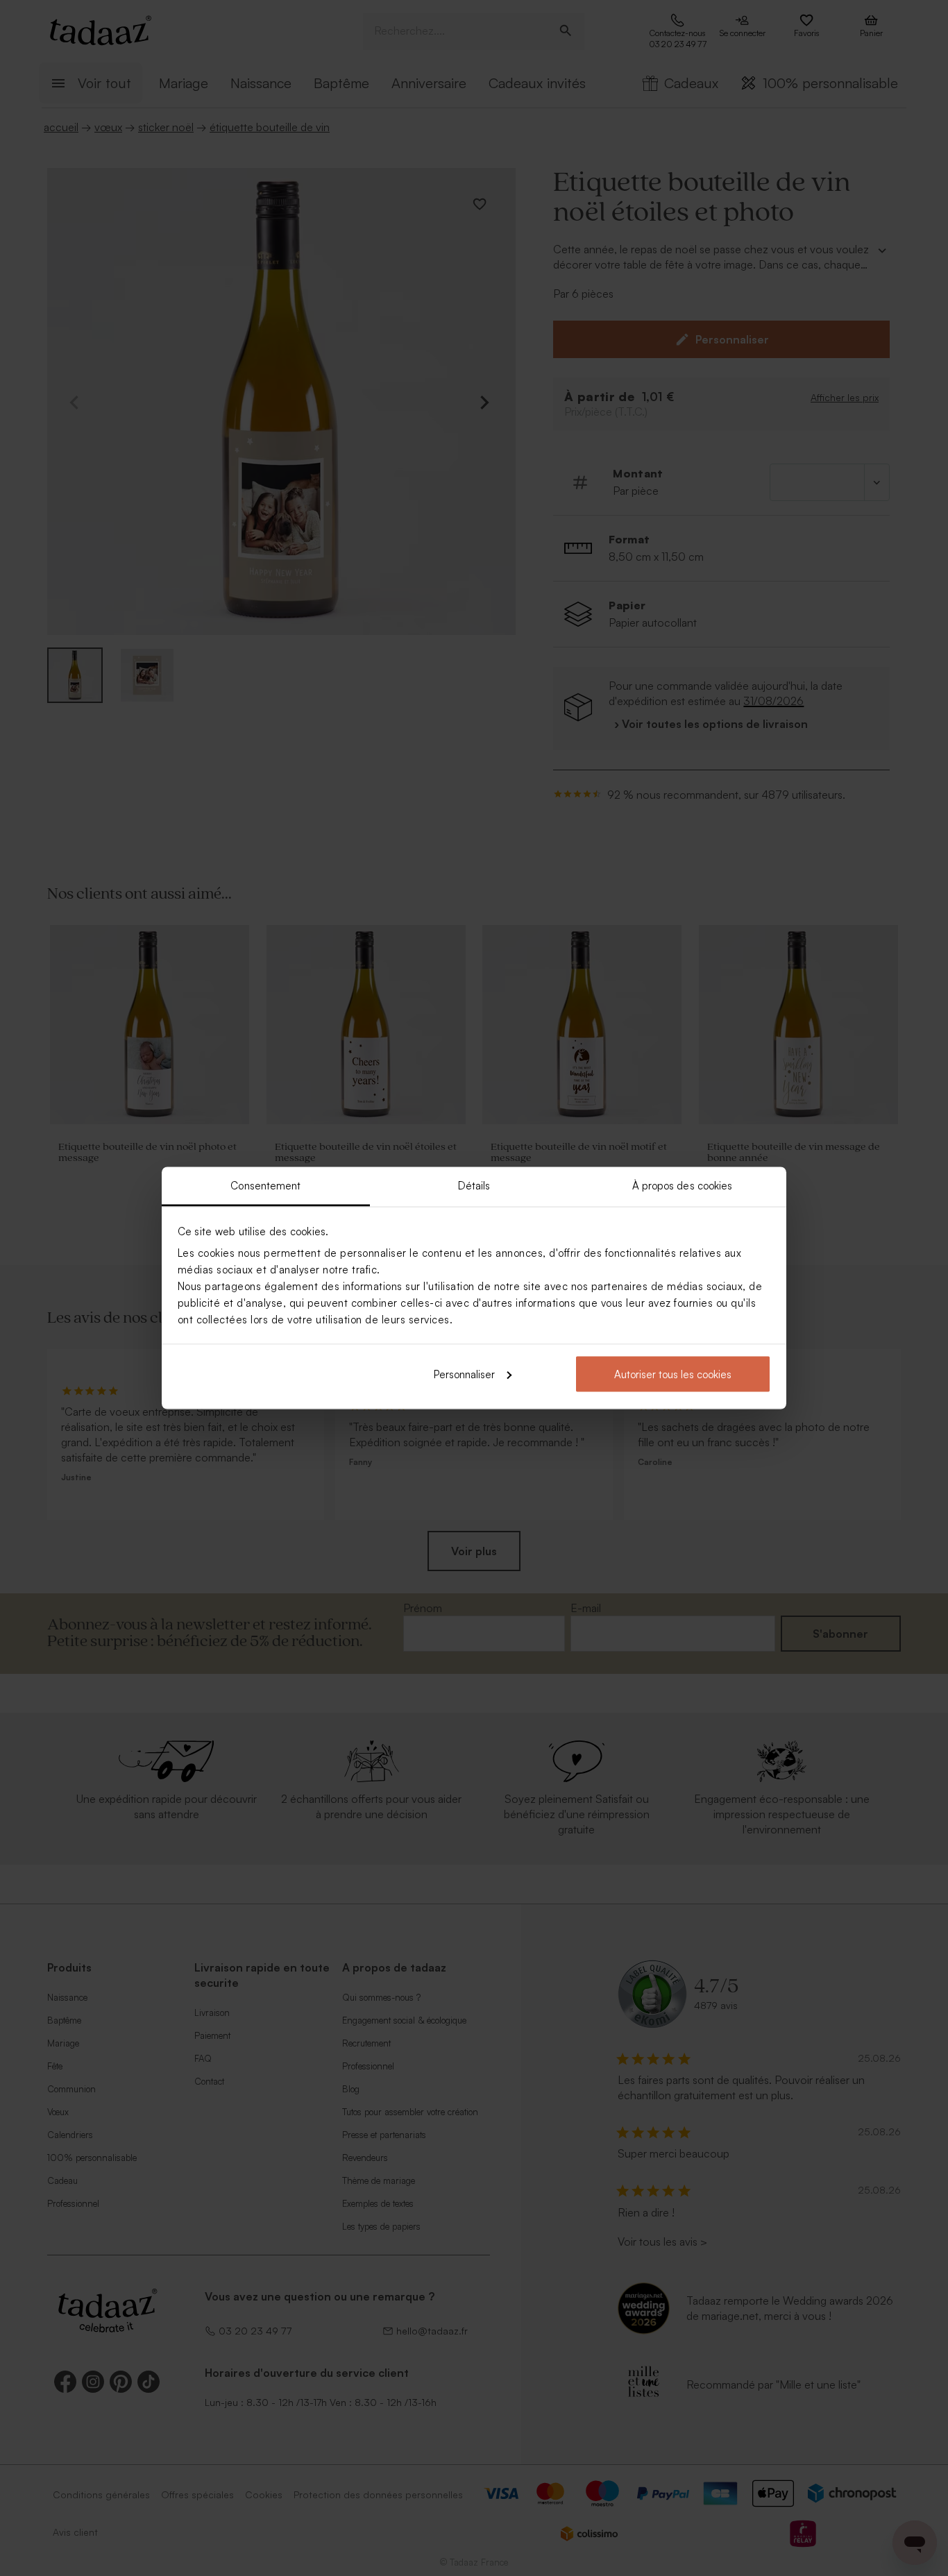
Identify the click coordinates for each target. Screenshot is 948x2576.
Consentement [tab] (265, 1186)
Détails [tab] (474, 1186)
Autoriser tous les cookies (673, 1374)
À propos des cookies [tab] (683, 1186)
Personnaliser (464, 1374)
